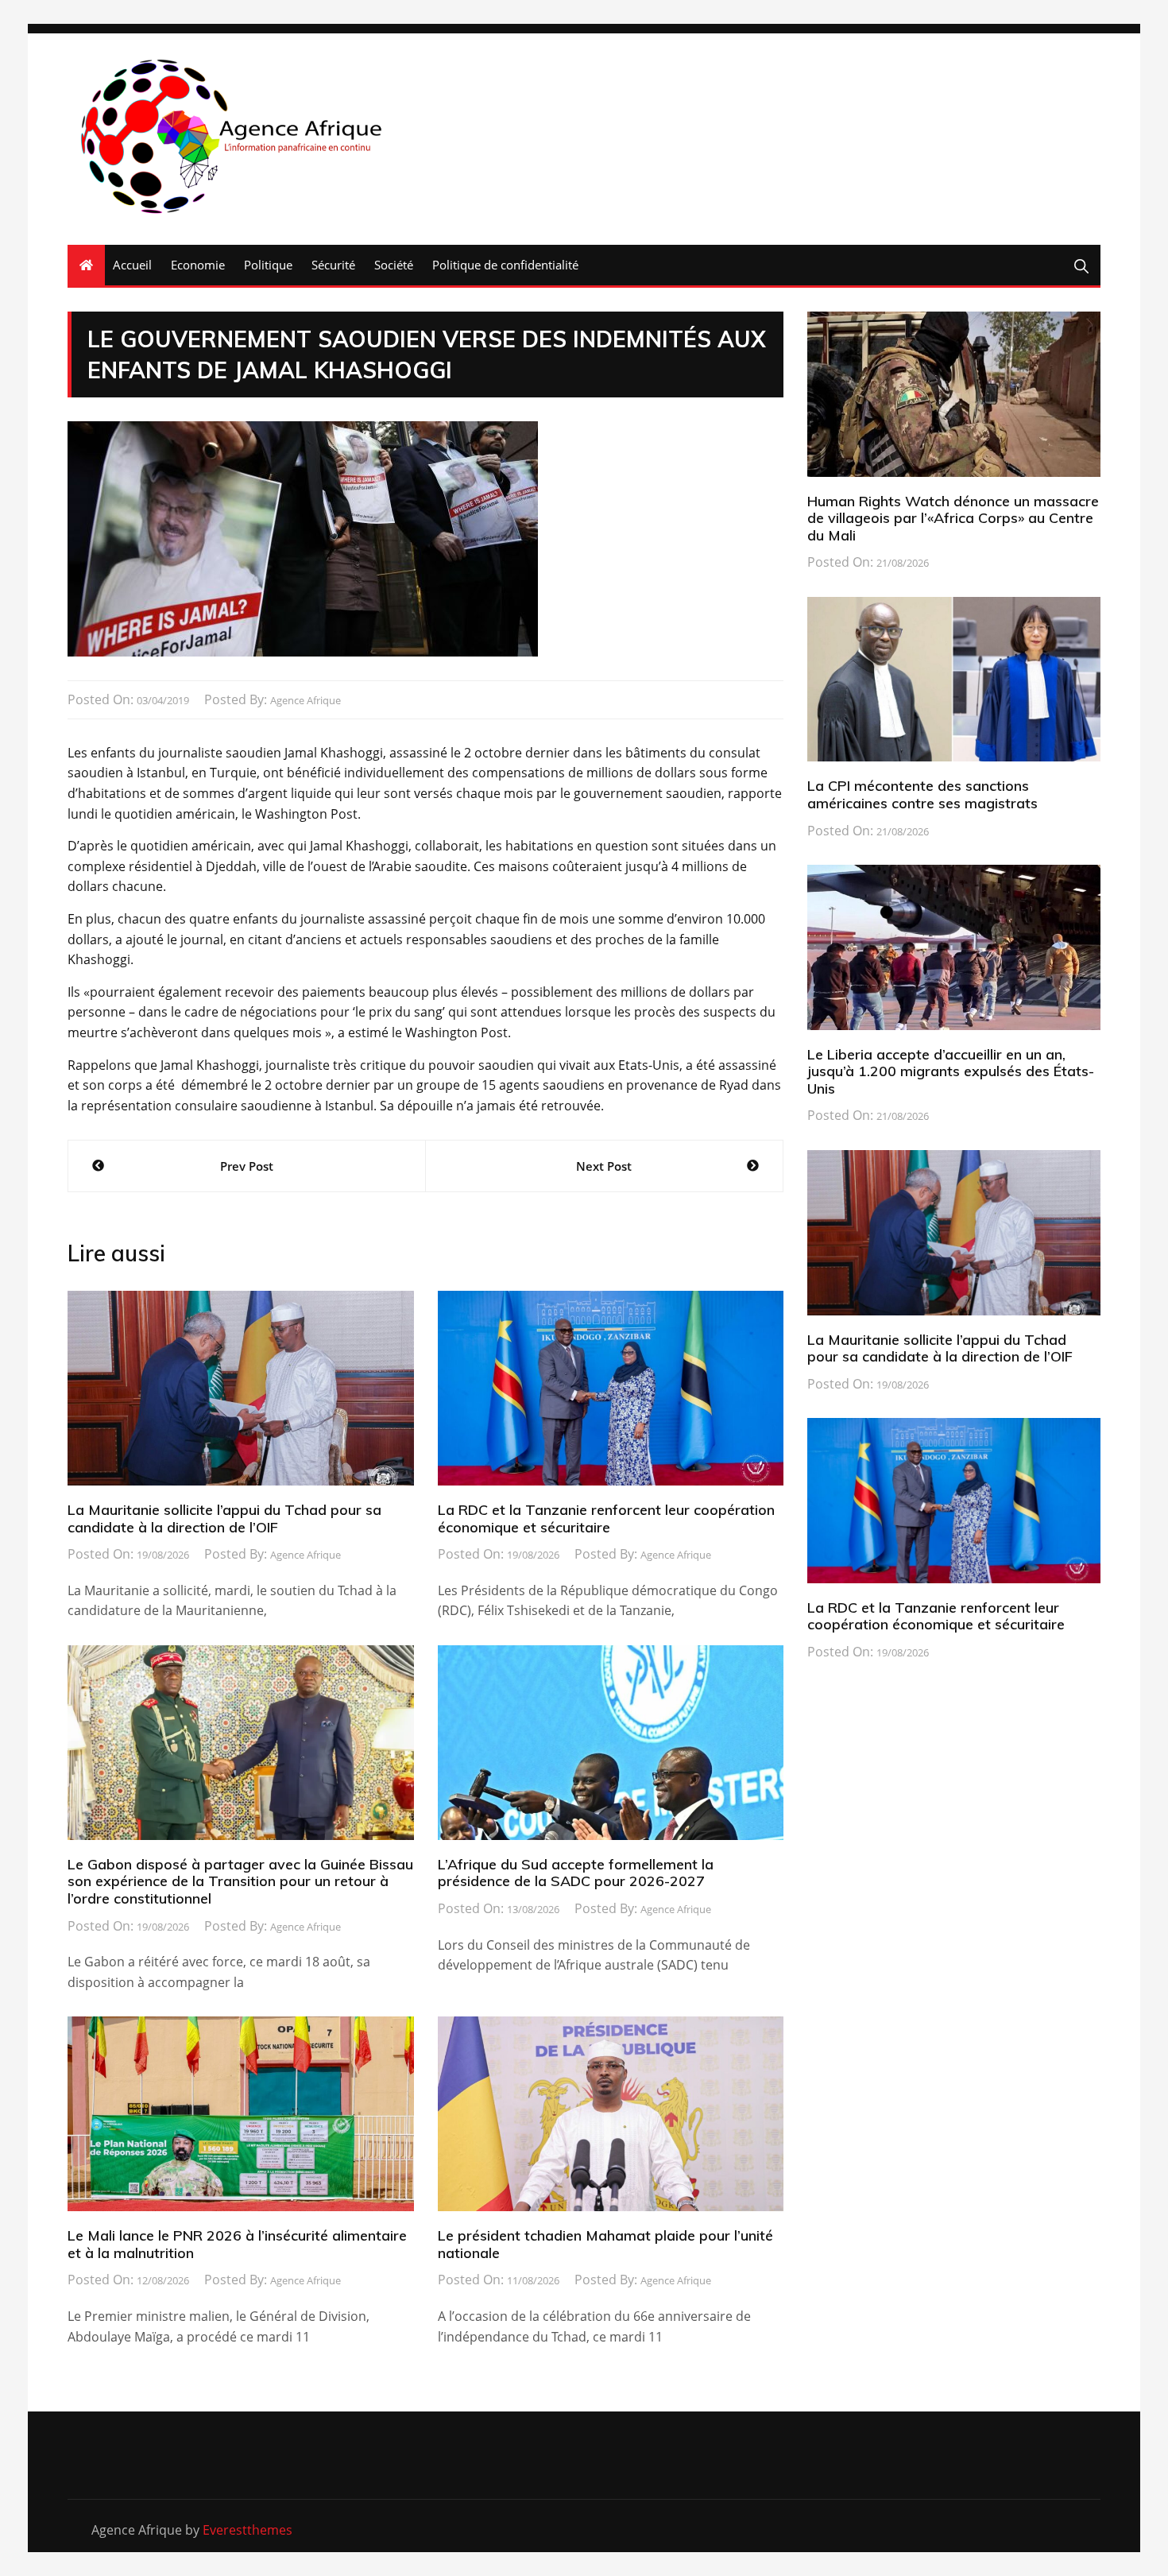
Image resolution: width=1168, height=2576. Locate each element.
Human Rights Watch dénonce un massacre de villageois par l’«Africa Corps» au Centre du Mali (953, 518)
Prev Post (247, 1166)
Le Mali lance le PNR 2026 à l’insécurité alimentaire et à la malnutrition (237, 2244)
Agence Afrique (306, 700)
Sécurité (333, 265)
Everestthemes (248, 2530)
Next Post (604, 1166)
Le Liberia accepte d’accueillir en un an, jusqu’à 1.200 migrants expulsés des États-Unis (951, 1071)
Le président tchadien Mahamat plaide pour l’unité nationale (605, 2244)
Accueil (132, 265)
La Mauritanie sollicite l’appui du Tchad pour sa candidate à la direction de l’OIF (224, 1518)
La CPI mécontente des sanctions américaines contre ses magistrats (922, 794)
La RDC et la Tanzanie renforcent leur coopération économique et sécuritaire (606, 1518)
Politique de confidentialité (505, 265)
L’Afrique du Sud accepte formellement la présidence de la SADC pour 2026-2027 (576, 1873)
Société (394, 265)
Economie (198, 265)
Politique (268, 265)
